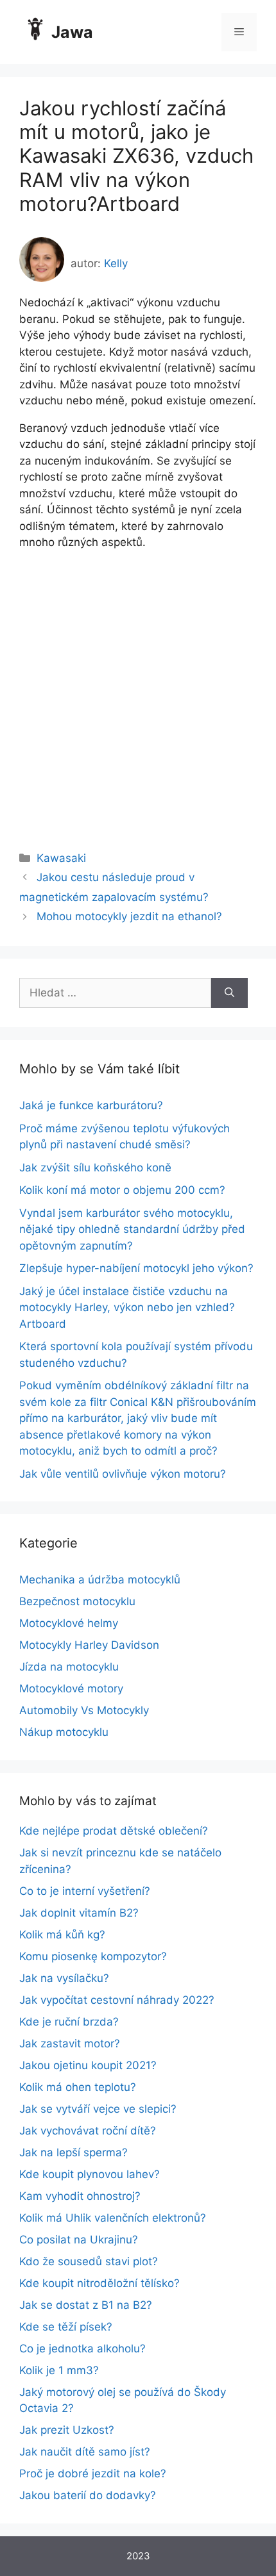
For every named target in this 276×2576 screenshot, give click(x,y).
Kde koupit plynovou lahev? (90, 2174)
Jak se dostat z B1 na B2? (86, 2305)
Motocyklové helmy (69, 1623)
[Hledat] (229, 993)
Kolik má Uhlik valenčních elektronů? (113, 2218)
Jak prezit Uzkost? (67, 2430)
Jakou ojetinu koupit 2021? (88, 2065)
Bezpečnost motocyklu (77, 1601)
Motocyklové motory (71, 1688)
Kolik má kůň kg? (62, 1935)
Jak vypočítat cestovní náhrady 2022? (117, 2000)
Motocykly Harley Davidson (89, 1645)
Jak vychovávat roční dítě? (88, 2131)
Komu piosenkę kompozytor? (93, 1956)
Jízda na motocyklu (69, 1667)
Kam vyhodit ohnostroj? (80, 2196)
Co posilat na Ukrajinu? (79, 2240)
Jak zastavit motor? (70, 2043)
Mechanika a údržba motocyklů (100, 1580)
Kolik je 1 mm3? (59, 2370)
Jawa (72, 32)
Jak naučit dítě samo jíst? (85, 2452)
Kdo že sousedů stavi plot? (89, 2261)
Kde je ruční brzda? (69, 2022)
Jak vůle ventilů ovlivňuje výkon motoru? (123, 1474)
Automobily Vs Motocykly (84, 1710)
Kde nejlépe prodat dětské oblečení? (114, 1831)
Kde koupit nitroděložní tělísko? (99, 2283)
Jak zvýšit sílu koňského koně (95, 1168)
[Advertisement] (138, 689)
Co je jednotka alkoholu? (82, 2349)
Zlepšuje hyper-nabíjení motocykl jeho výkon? (136, 1268)
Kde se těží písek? (66, 2327)
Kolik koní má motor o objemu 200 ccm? (122, 1190)
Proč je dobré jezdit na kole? (93, 2473)
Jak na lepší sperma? (73, 2152)
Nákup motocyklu (64, 1732)
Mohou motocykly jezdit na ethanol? (129, 916)
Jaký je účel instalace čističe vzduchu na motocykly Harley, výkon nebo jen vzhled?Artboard (127, 1308)
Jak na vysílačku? (64, 1978)
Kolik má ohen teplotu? (78, 2087)
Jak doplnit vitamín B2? (79, 1913)
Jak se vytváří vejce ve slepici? (98, 2109)
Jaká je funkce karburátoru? (91, 1105)
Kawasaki (61, 858)
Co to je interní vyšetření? (85, 1891)
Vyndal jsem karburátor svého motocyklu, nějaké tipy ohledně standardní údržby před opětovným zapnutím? (132, 1229)
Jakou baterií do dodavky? (88, 2495)
